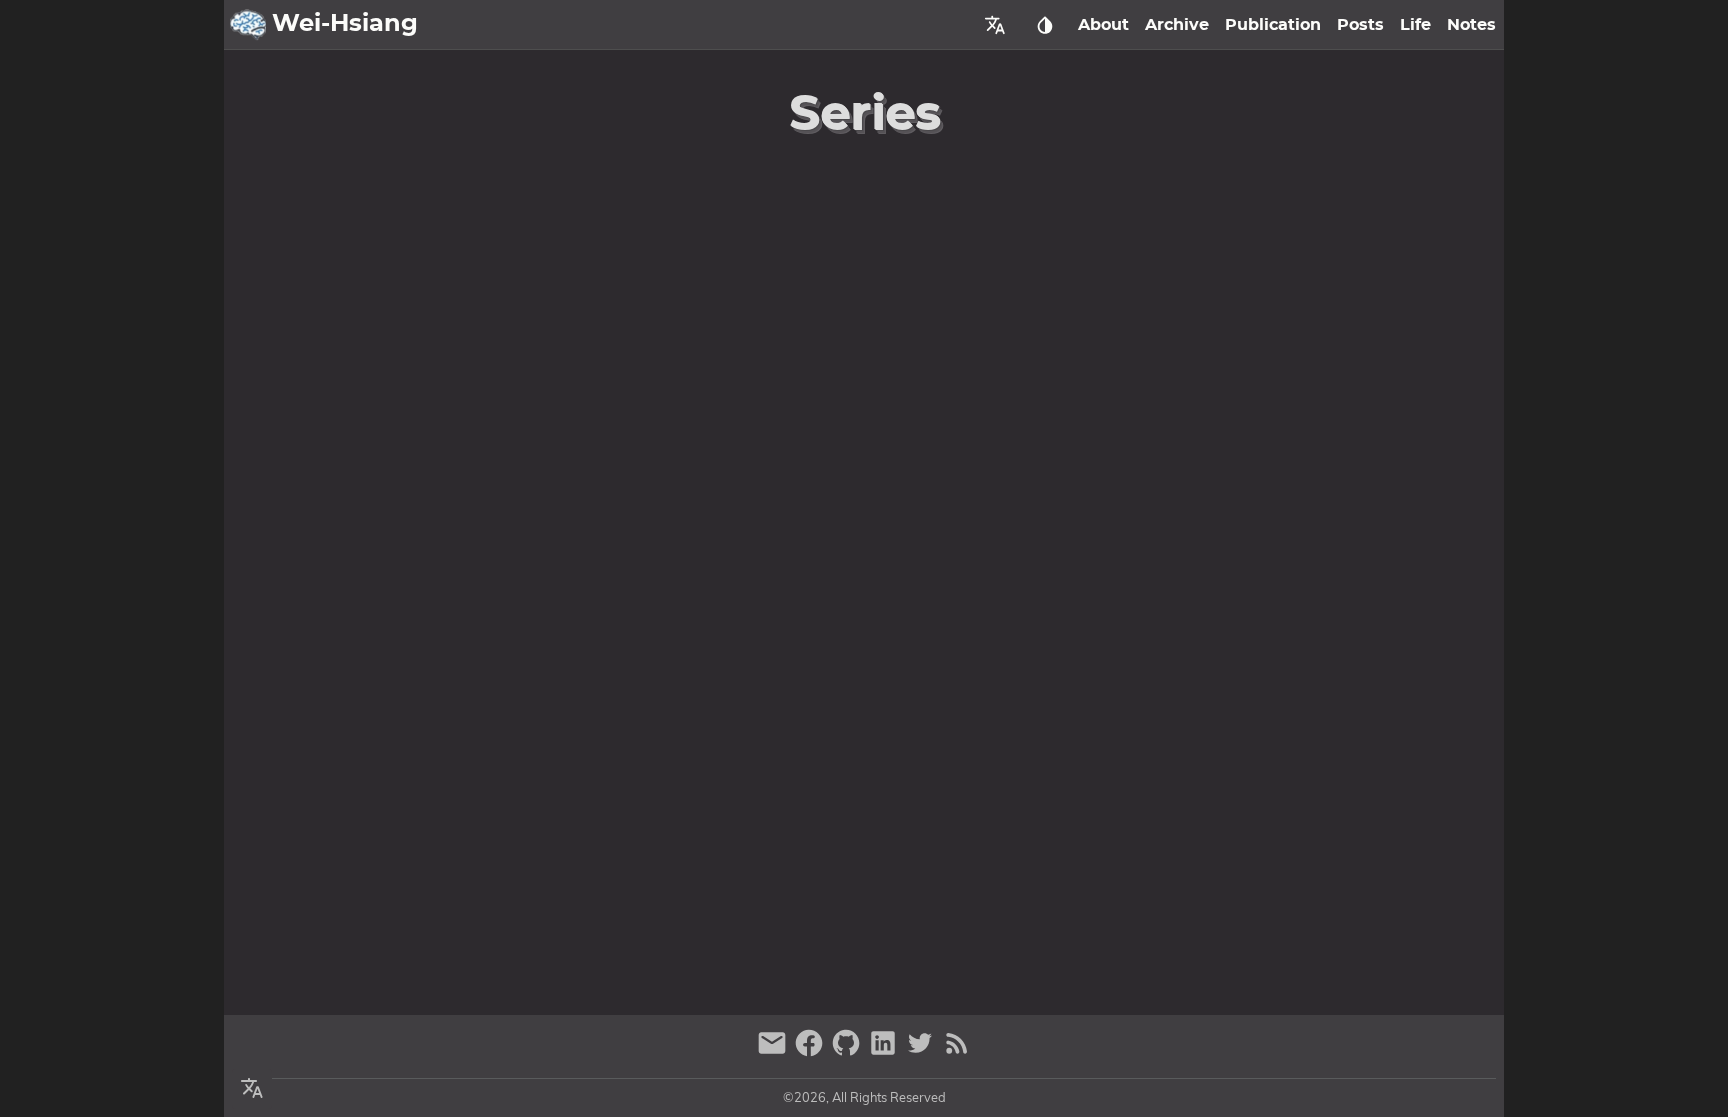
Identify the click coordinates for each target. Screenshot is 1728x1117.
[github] (848, 1051)
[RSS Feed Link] (957, 1051)
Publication (1273, 25)
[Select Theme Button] (1045, 25)
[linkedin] (885, 1051)
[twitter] (922, 1051)
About (1103, 25)
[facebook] (811, 1051)
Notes (1471, 25)
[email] (774, 1051)
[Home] (248, 25)
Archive (1177, 25)
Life (1415, 25)
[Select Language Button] (995, 25)
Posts (1360, 25)
